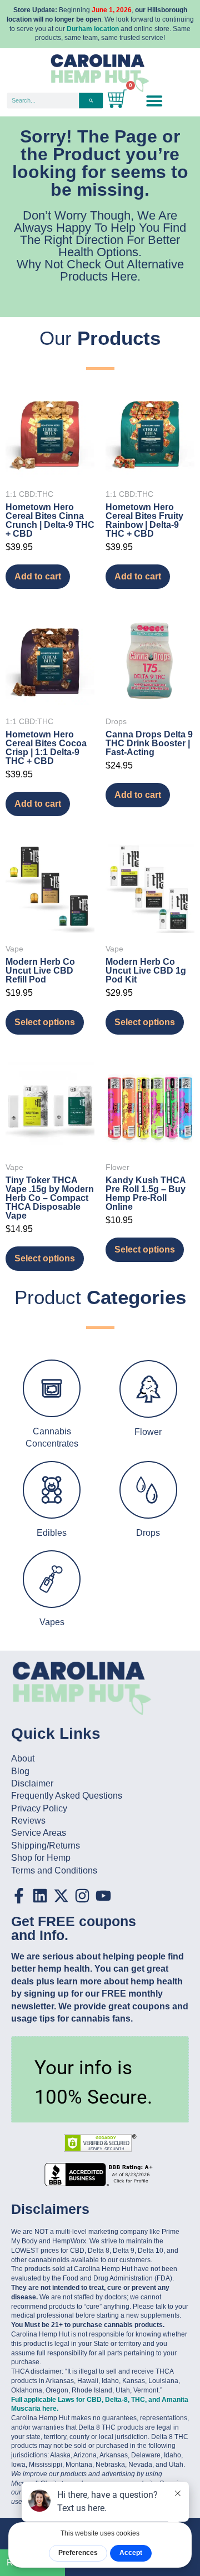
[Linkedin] (40, 1896)
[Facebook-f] (19, 1896)
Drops (148, 1533)
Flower (148, 1432)
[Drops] (148, 1490)
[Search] (91, 100)
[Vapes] (52, 1579)
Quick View (50, 463)
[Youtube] (103, 1896)
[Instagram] (82, 1896)
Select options (45, 1022)
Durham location (93, 29)
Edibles (52, 1533)
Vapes (52, 1622)
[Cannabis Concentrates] (52, 1388)
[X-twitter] (61, 1896)
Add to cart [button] (38, 576)
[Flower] (148, 1389)
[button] (154, 100)
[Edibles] (52, 1490)
